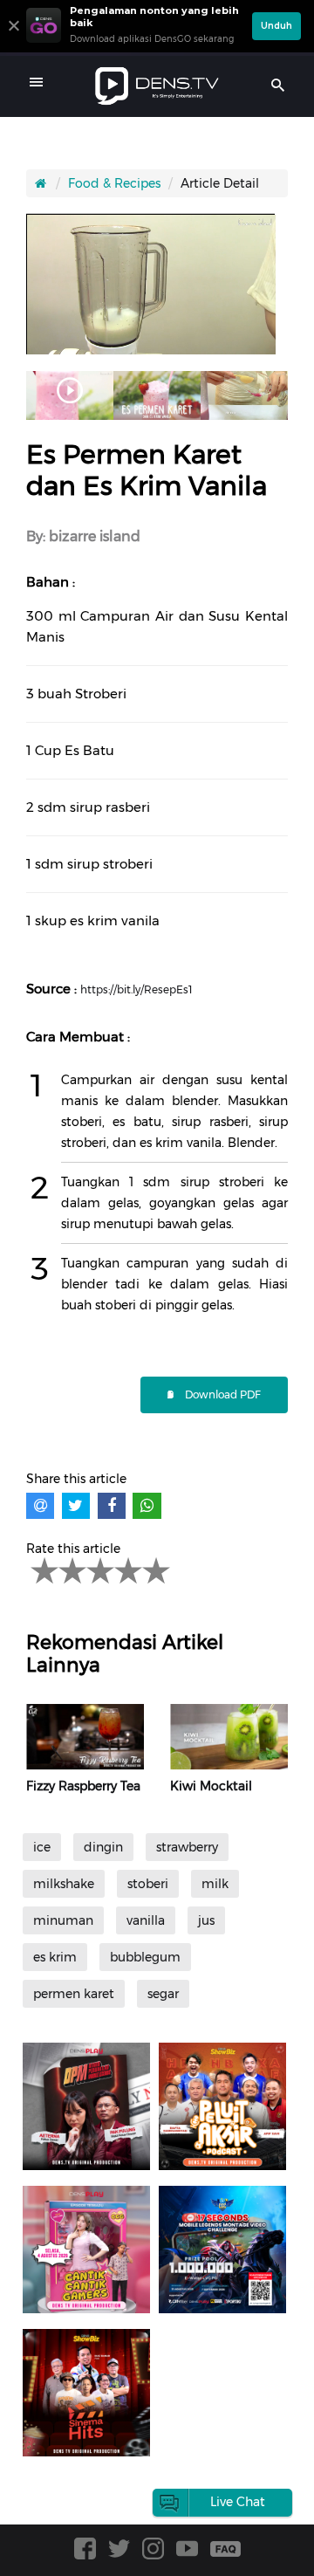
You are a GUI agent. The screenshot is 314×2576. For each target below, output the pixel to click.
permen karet (74, 1994)
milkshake (64, 1884)
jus (206, 1920)
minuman (63, 1920)
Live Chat (238, 2502)
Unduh (276, 26)
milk (215, 1884)
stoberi (148, 1884)
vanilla (146, 1920)
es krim (55, 1957)
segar (163, 1994)
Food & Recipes (114, 183)
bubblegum (145, 1957)
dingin (103, 1847)
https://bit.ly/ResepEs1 (136, 989)
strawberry (187, 1847)
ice (42, 1847)
